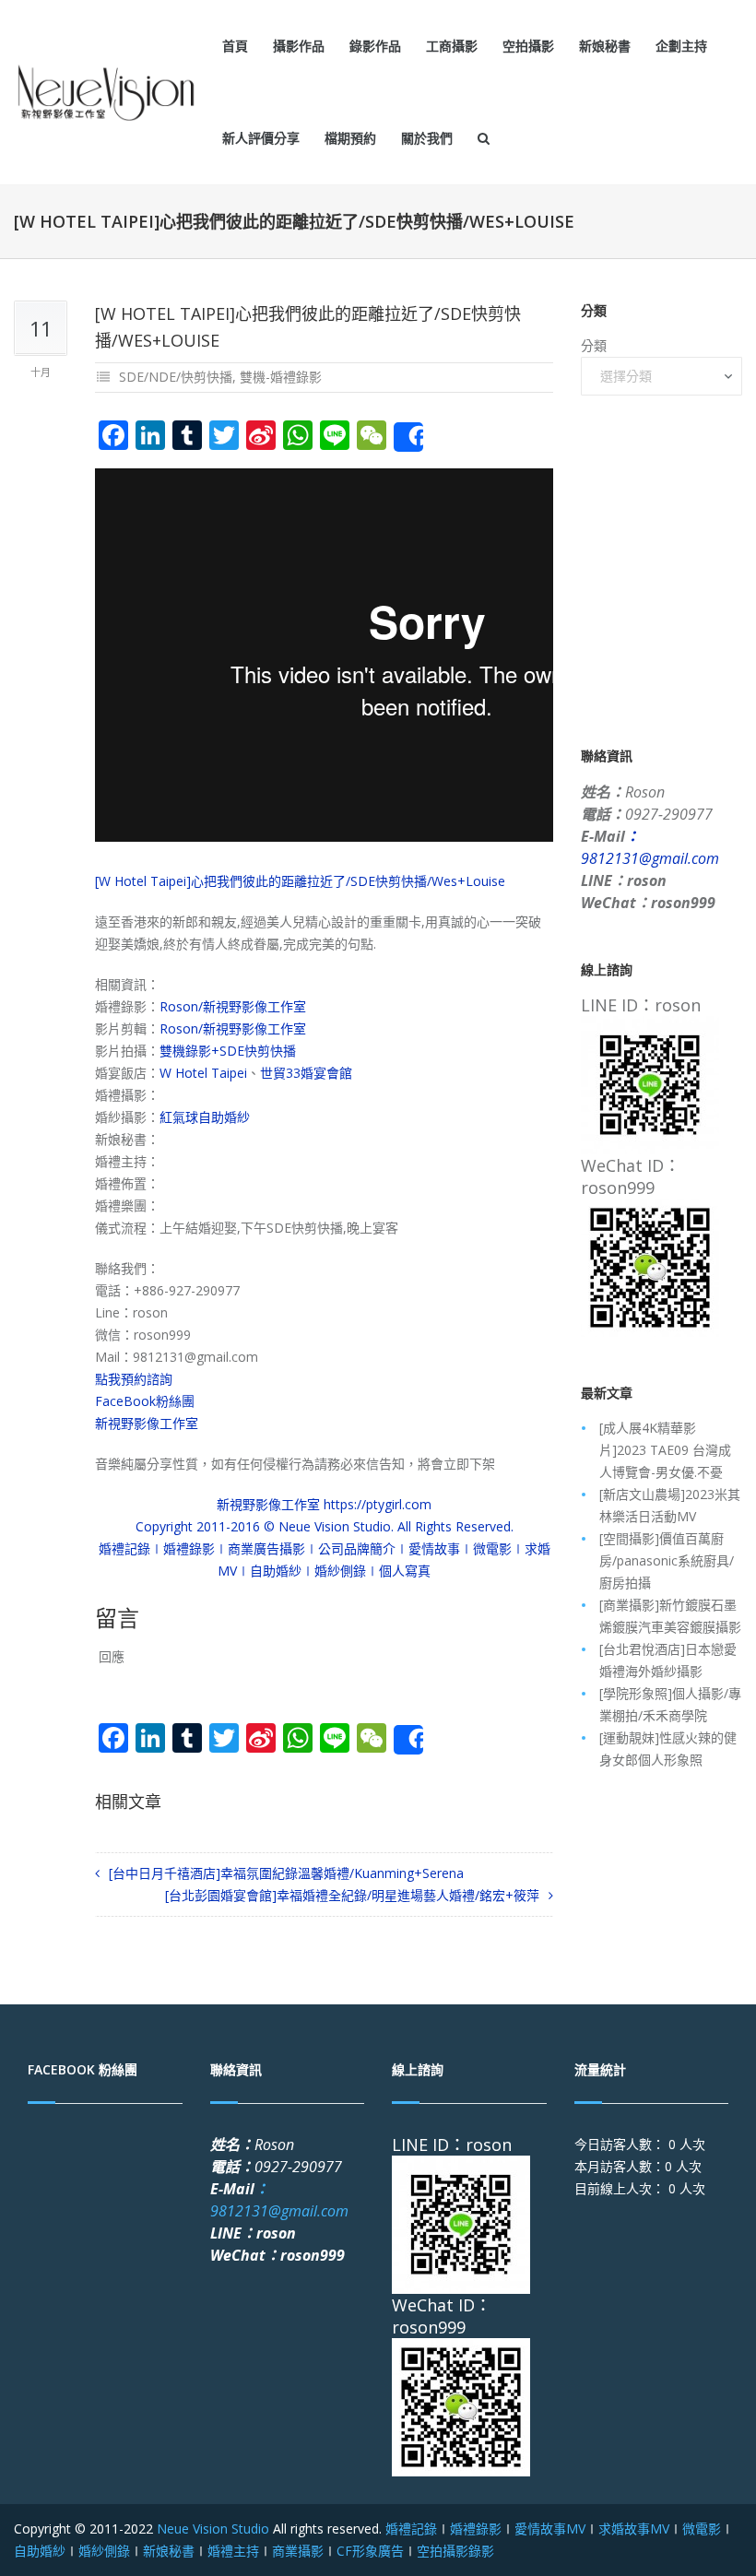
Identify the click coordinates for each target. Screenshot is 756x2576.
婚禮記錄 (411, 2529)
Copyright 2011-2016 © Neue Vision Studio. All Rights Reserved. (325, 1526)
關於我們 (427, 138)
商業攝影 (298, 2551)
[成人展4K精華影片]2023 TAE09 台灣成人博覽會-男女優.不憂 (665, 1450)
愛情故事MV (550, 2529)
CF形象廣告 (370, 2551)
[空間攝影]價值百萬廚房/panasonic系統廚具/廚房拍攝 (667, 1560)
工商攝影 (452, 46)
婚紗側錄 (104, 2551)
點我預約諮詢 (134, 1379)
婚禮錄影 (476, 2529)
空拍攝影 (528, 46)
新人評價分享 (261, 138)
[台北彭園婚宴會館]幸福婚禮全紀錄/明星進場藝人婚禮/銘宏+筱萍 (352, 1895)
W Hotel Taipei (203, 1073)
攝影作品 (299, 46)
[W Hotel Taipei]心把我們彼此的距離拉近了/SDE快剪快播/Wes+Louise (300, 881)
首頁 (235, 46)
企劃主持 (681, 46)
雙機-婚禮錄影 (281, 377)
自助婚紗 (40, 2551)
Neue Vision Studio (211, 2529)
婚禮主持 (233, 2551)
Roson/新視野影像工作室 (233, 1006)
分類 (594, 345)
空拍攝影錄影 (455, 2551)
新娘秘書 (605, 46)
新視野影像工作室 (147, 1423)
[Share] (408, 437)
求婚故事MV (634, 2529)
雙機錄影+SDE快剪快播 (228, 1051)
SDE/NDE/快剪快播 (176, 377)
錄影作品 (375, 46)
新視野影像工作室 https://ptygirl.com (324, 1504)
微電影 (702, 2529)
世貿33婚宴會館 (306, 1073)
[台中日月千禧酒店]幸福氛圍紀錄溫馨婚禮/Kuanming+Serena (286, 1873)
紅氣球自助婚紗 (205, 1117)
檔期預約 (350, 138)
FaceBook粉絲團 (145, 1401)
